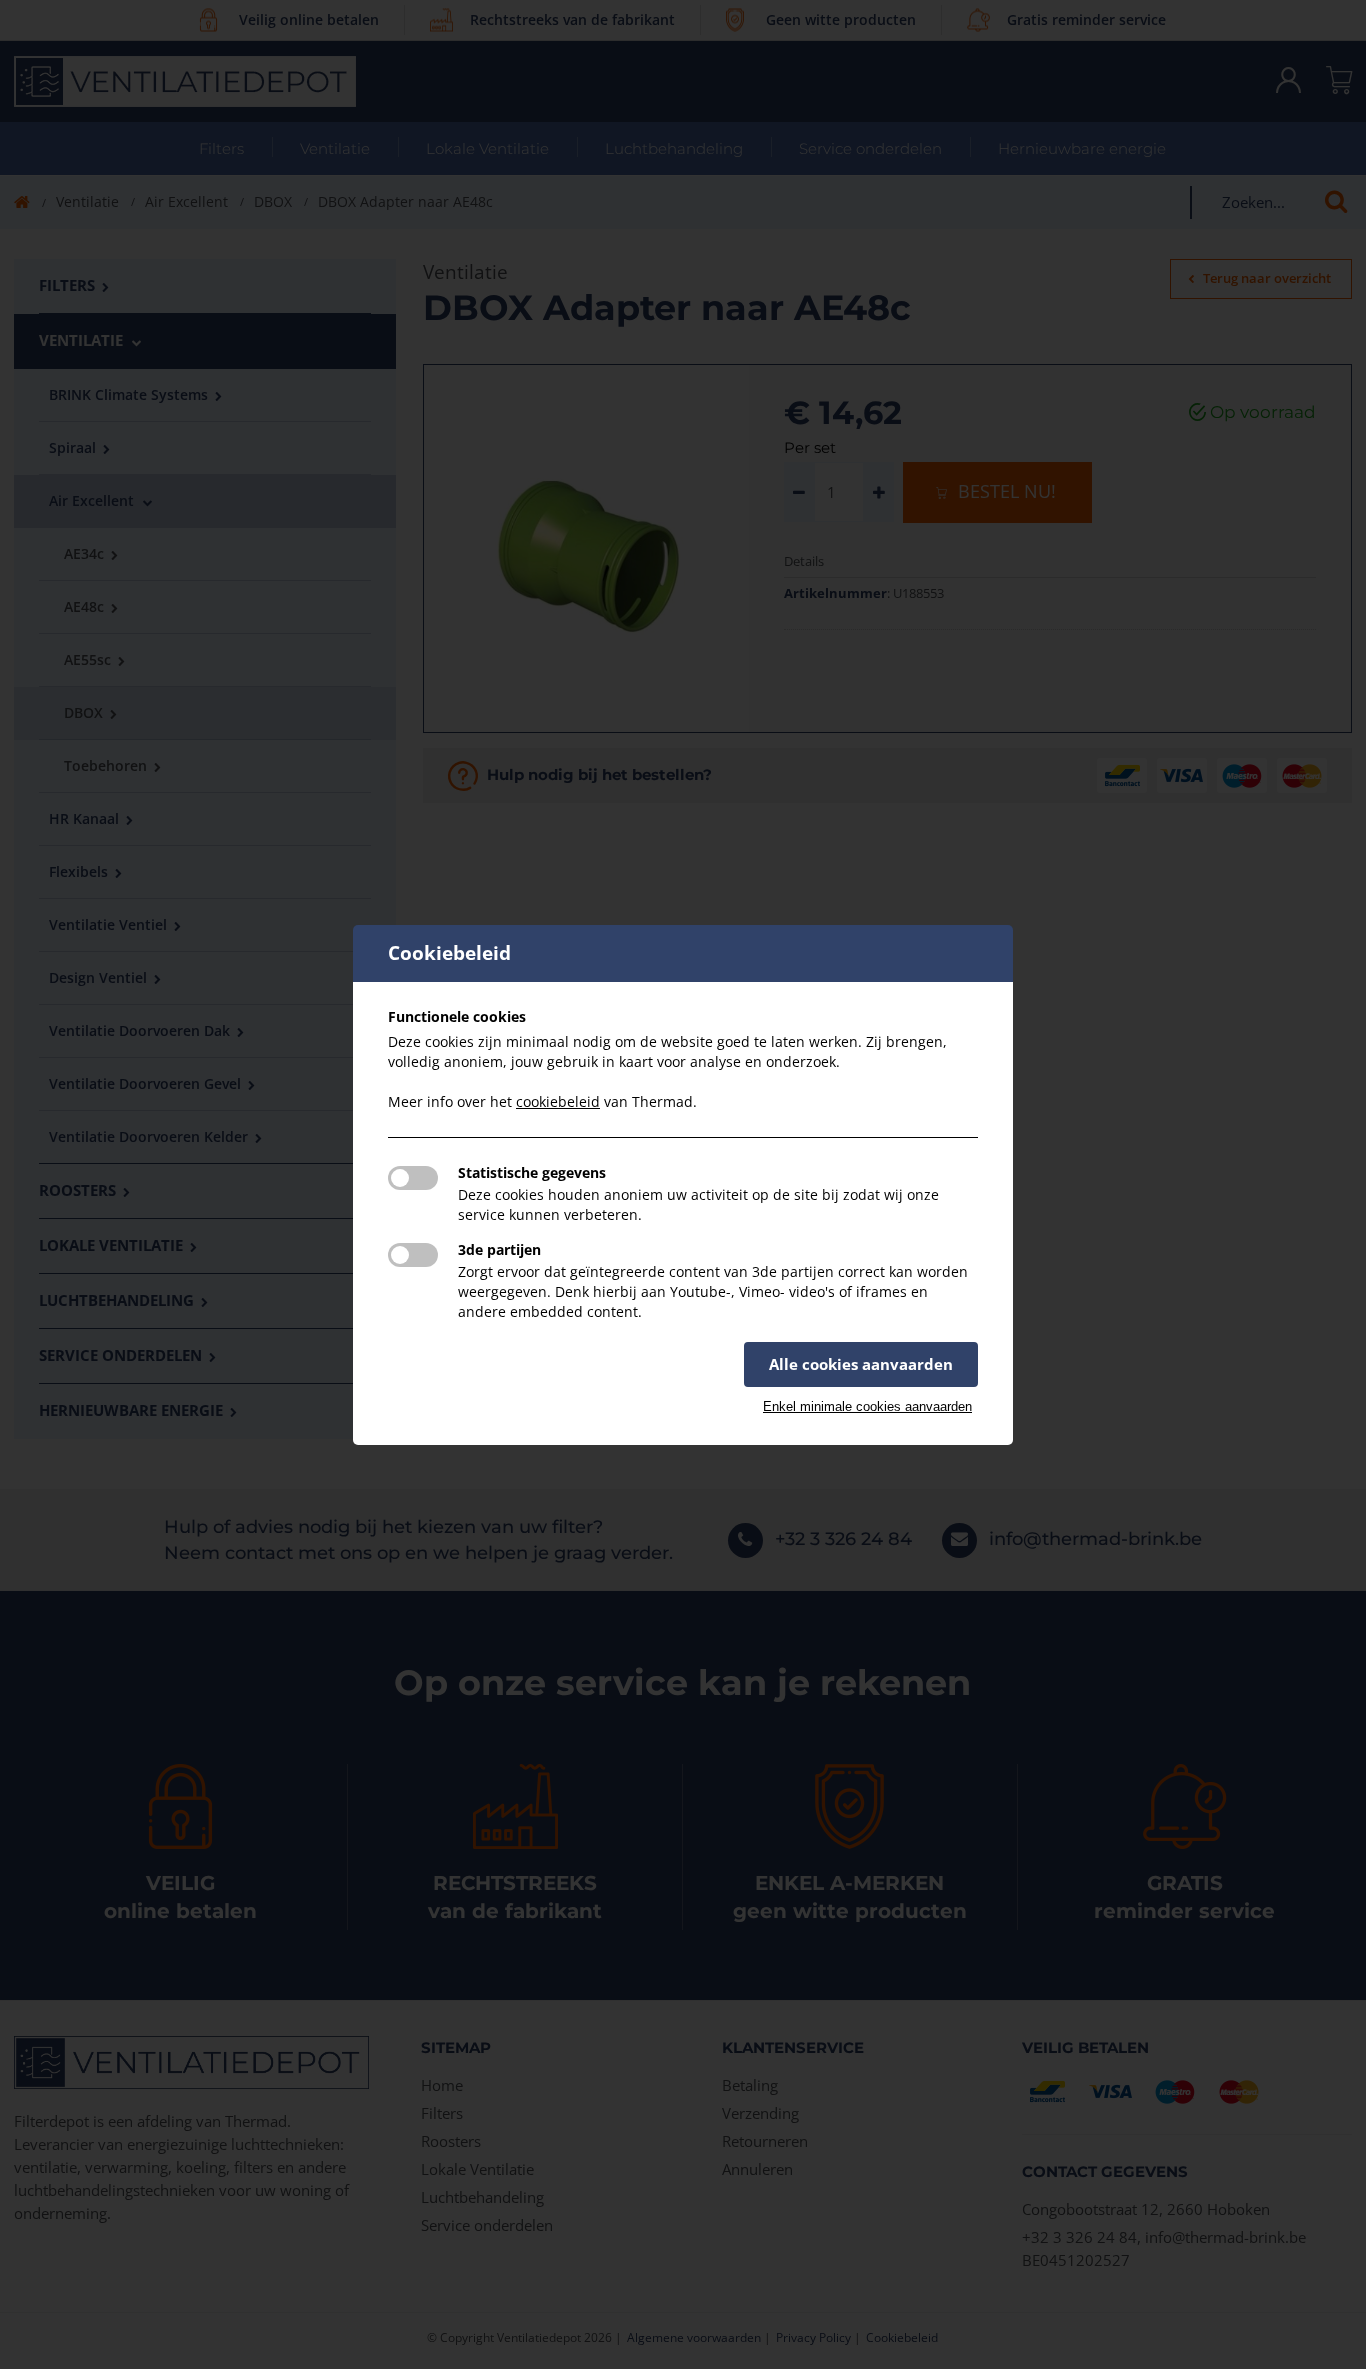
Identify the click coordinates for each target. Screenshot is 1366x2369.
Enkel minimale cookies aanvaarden (867, 1406)
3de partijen (499, 1249)
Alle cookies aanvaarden (861, 1364)
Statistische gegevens (532, 1172)
